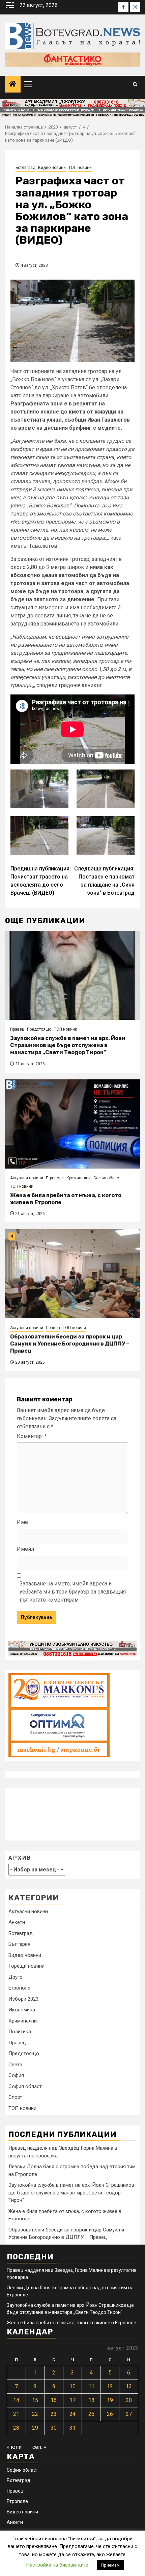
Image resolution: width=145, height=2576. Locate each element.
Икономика (22, 2010)
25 (91, 2414)
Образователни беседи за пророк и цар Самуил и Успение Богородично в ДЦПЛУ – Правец (70, 1344)
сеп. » (39, 2447)
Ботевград (25, 168)
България (19, 1944)
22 (35, 2414)
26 (110, 2414)
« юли (14, 2447)
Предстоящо (39, 1029)
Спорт (15, 2097)
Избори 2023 (23, 1999)
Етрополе (55, 1178)
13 (129, 2386)
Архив (20, 1858)
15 (35, 2400)
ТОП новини (80, 168)
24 (72, 2414)
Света (15, 2065)
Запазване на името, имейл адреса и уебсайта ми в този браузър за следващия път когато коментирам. (73, 1592)
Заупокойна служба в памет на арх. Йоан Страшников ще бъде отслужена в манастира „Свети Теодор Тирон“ (68, 1045)
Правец (17, 1029)
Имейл (25, 1549)
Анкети (17, 1922)
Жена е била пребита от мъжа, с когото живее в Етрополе (71, 2323)
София (16, 2075)
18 (91, 2400)
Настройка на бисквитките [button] (57, 2565)
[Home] (13, 84)
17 (72, 2400)
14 (16, 2400)
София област (107, 1178)
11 (91, 2386)
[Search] (135, 84)
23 (54, 2414)
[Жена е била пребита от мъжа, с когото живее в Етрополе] (72, 1124)
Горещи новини (26, 1966)
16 (54, 2400)
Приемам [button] (110, 2565)
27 (129, 2414)
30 (54, 2428)
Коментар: (32, 1436)
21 (16, 2414)
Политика (20, 2032)
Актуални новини (27, 1178)
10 (72, 2386)
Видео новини (52, 168)
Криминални (79, 1178)
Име (22, 1522)
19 (110, 2400)
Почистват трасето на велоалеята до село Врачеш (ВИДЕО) (41, 881)
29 (35, 2428)
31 (72, 2428)
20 (129, 2400)
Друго (16, 1977)
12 (110, 2386)
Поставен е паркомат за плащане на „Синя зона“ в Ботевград (104, 881)
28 (16, 2428)
